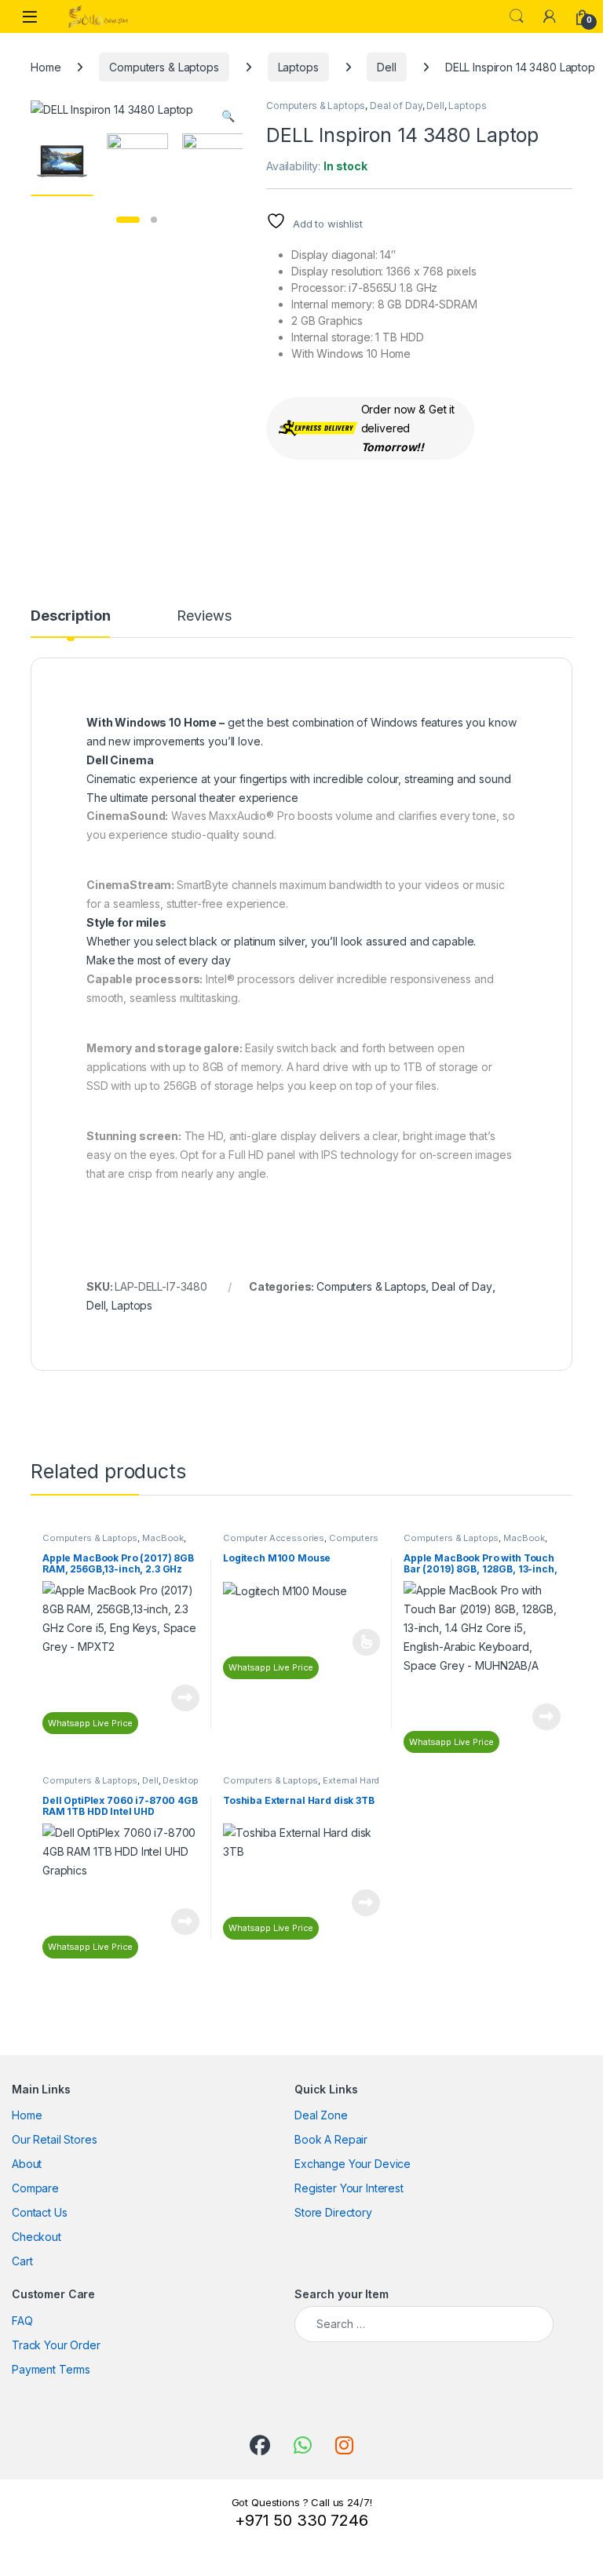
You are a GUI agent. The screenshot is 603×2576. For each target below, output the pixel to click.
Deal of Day (396, 106)
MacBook (163, 1538)
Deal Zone (321, 2115)
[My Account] (550, 16)
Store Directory (333, 2212)
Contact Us (40, 2212)
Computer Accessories (274, 1538)
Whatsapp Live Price (90, 1723)
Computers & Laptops (164, 67)
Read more (185, 1698)
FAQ (22, 2321)
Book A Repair (331, 2139)
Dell (386, 67)
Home (46, 67)
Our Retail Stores (55, 2139)
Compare (35, 2188)
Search (517, 16)
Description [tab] (70, 616)
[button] (228, 116)
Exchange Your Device (353, 2164)
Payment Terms (51, 2369)
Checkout (37, 2237)
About (27, 2164)
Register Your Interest (349, 2188)
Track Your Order (56, 2345)
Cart (22, 2261)
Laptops (298, 67)
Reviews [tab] (204, 616)
